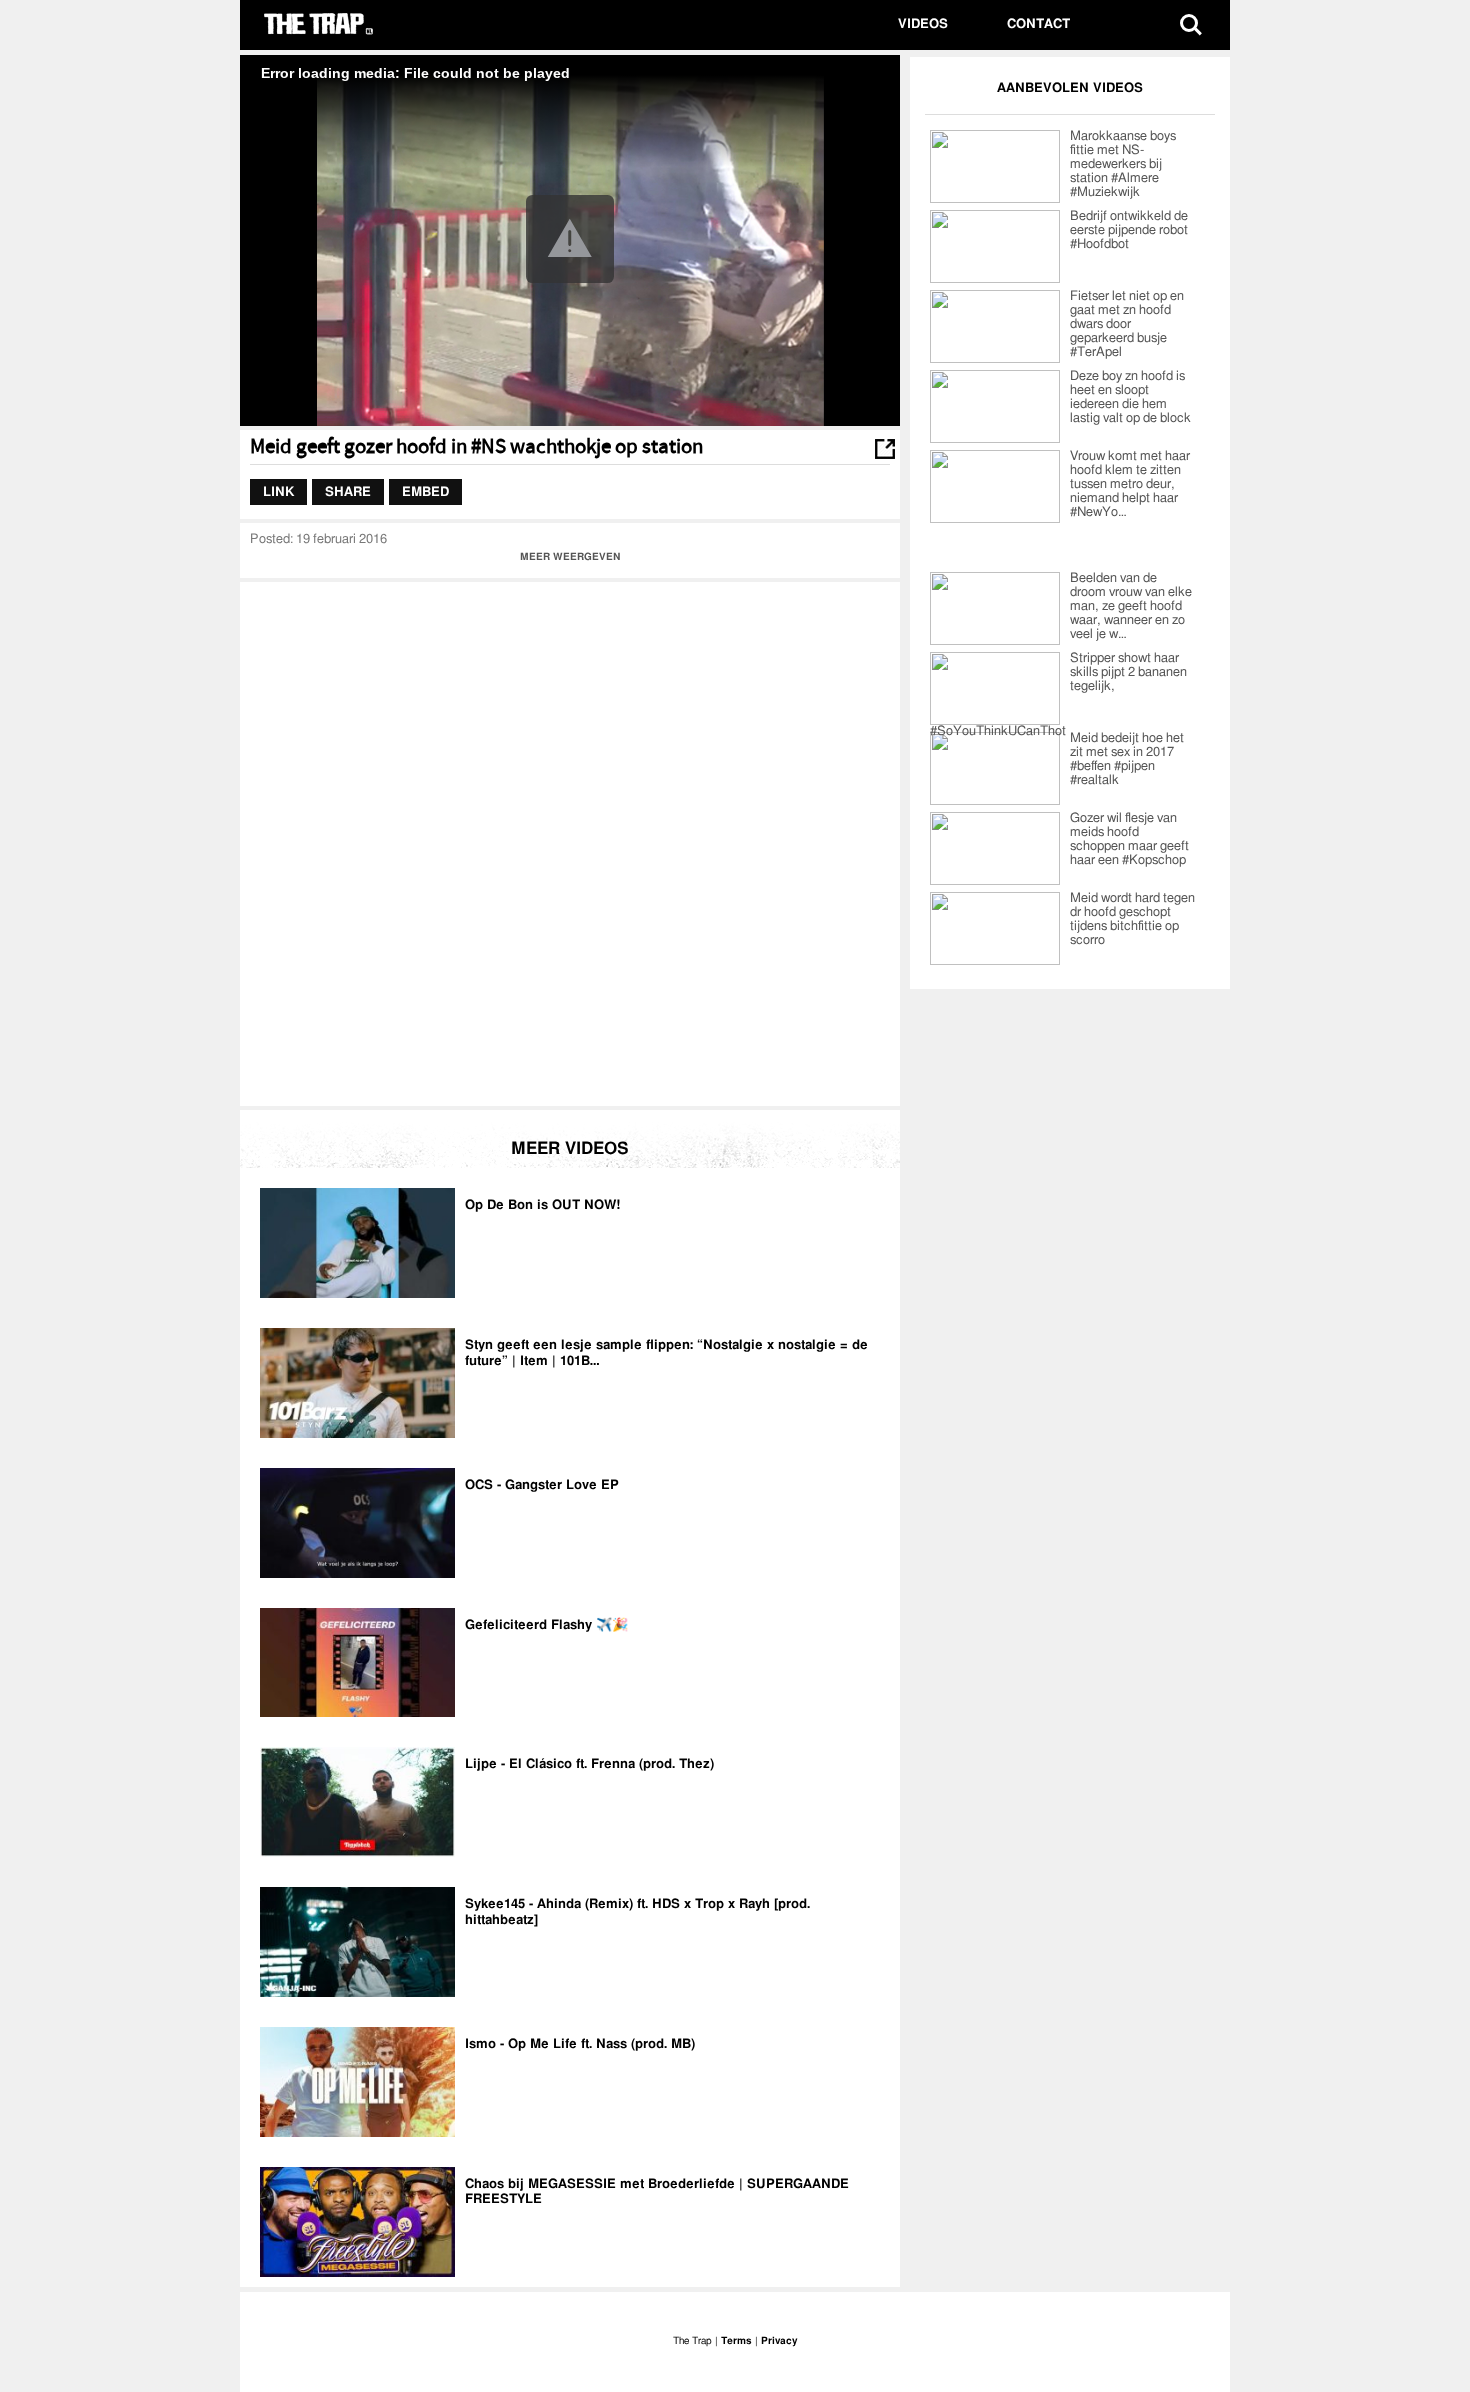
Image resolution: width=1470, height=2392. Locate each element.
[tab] (278, 492)
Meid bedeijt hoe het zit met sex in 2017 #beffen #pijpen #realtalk (1127, 759)
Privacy (779, 2341)
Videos (923, 24)
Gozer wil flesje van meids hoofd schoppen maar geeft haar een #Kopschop (1129, 839)
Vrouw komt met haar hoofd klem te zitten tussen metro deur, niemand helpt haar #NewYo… (1130, 484)
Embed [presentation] (425, 491)
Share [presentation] (348, 491)
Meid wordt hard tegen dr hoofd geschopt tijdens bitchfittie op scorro (1132, 919)
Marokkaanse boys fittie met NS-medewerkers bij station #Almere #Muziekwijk (1123, 164)
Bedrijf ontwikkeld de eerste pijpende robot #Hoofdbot (1129, 230)
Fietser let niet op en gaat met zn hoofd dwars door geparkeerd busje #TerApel (1127, 324)
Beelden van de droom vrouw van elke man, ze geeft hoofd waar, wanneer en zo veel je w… (1131, 606)
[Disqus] (570, 842)
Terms (736, 2341)
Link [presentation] (278, 491)
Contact (1038, 24)
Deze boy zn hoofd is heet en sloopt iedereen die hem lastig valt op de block (1130, 397)
